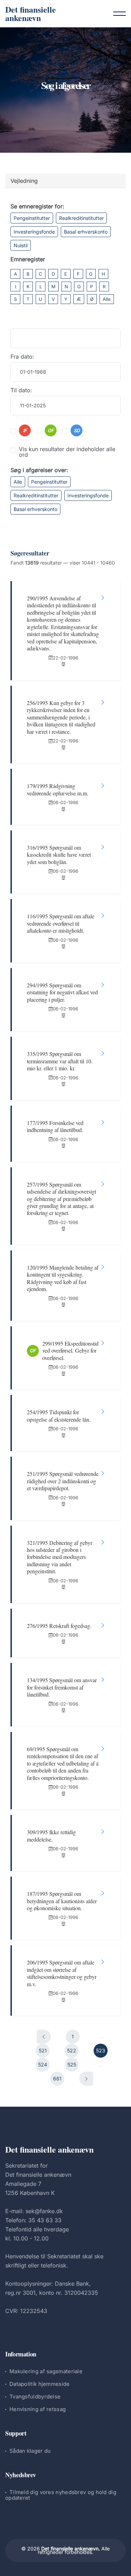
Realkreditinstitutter (81, 218)
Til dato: (21, 390)
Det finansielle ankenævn (31, 13)
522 (72, 2050)
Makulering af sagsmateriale (46, 2371)
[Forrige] (44, 2037)
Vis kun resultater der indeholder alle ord (67, 452)
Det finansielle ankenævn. (71, 2549)
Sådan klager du (30, 2451)
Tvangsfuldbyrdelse (35, 2397)
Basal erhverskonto (86, 232)
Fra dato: (22, 357)
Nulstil (21, 245)
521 (43, 2050)
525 (72, 2064)
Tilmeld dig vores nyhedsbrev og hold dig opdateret (61, 2495)
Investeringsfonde (34, 232)
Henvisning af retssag (38, 2409)
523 (101, 2050)
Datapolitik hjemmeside (40, 2384)
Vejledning (24, 181)
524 (43, 2064)
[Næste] (86, 2079)
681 (57, 2078)
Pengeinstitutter (32, 218)
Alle (107, 299)
